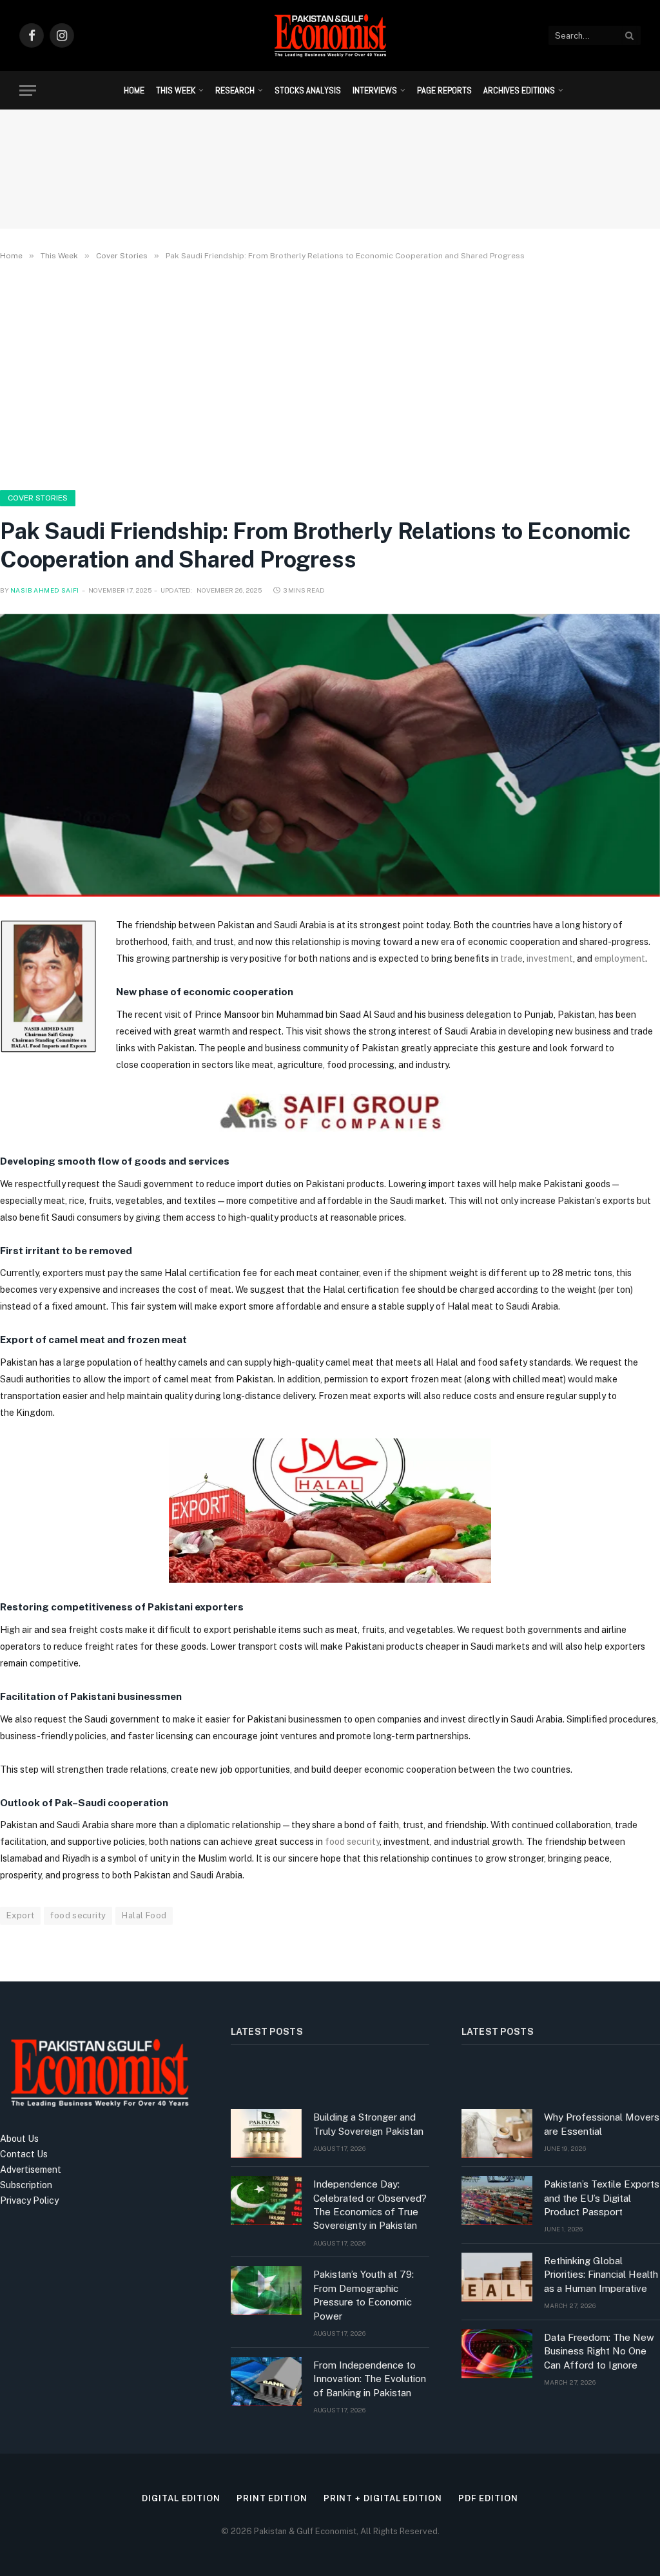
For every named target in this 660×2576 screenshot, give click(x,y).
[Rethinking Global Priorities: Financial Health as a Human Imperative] (497, 2277)
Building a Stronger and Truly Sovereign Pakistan (368, 2124)
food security (351, 1842)
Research (235, 90)
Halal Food (144, 1915)
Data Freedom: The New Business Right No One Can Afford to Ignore (599, 2351)
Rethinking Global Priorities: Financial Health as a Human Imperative (601, 2275)
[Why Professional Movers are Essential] (497, 2133)
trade (511, 959)
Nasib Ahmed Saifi (45, 590)
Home (134, 90)
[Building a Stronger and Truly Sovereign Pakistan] (266, 2133)
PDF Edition (488, 2498)
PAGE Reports (444, 90)
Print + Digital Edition (383, 2498)
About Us (19, 2139)
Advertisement (31, 2170)
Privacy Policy (29, 2200)
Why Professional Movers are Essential (602, 2124)
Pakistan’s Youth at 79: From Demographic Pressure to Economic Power (364, 2295)
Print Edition (272, 2498)
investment (550, 959)
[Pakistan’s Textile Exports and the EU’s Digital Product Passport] (497, 2200)
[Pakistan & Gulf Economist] (330, 35)
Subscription (26, 2185)
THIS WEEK (176, 90)
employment (620, 959)
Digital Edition (181, 2498)
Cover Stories (38, 498)
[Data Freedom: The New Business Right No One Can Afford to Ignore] (497, 2354)
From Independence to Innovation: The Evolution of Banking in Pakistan (370, 2379)
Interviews (375, 90)
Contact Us (24, 2154)
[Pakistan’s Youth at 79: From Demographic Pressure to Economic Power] (266, 2291)
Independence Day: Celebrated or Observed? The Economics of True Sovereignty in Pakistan (370, 2205)
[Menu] (28, 91)
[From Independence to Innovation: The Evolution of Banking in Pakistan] (266, 2381)
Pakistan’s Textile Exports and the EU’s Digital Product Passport (602, 2198)
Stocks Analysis (308, 90)
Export (20, 1915)
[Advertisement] (330, 373)
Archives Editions (519, 90)
